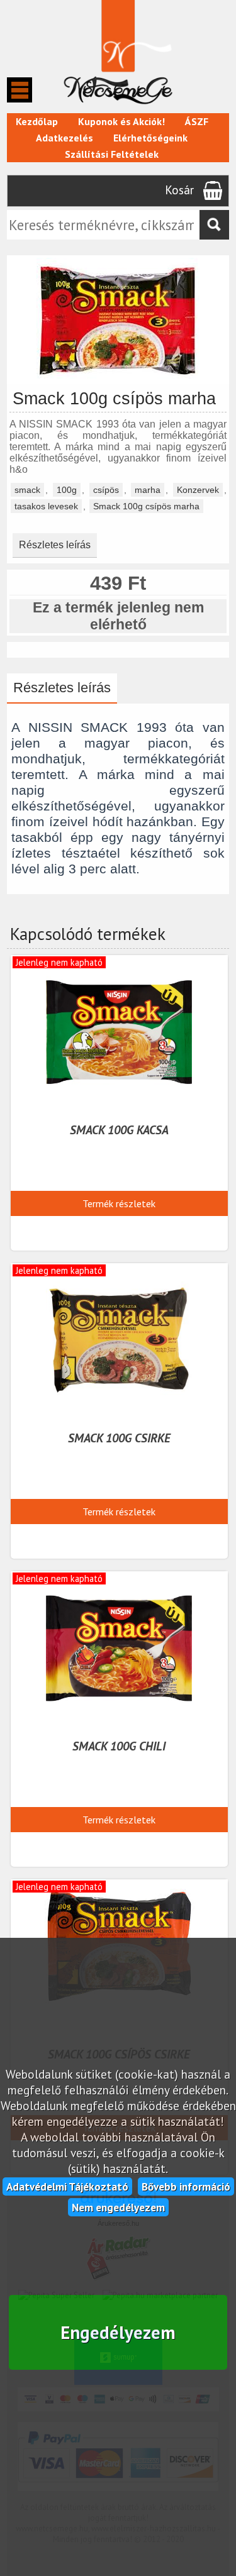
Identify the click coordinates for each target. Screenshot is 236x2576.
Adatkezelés (65, 138)
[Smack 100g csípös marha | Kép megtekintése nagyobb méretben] (118, 378)
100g (67, 490)
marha (148, 490)
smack (27, 490)
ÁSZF (197, 121)
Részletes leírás (55, 545)
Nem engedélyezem (118, 2207)
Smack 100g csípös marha (146, 506)
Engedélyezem (118, 2332)
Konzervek (198, 490)
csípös (106, 490)
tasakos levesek (46, 506)
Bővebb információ (186, 2186)
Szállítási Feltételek (112, 154)
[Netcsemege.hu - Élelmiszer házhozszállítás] (118, 107)
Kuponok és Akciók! (121, 121)
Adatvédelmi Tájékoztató (67, 2186)
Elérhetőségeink (150, 138)
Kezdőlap (37, 121)
